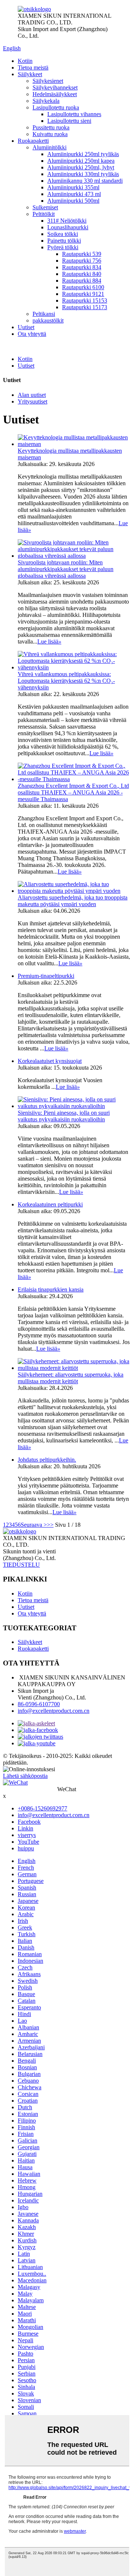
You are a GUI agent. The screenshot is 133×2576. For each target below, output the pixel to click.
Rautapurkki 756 (82, 261)
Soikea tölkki (63, 234)
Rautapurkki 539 (82, 254)
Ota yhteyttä (32, 334)
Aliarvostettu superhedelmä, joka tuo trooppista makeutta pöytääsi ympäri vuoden (73, 901)
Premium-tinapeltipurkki (46, 976)
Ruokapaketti (33, 141)
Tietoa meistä (33, 67)
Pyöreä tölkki (63, 247)
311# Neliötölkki (67, 221)
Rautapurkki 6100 (83, 287)
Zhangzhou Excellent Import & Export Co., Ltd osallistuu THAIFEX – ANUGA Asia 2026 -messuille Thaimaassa (73, 792)
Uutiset (26, 327)
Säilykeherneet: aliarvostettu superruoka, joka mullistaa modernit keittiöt (71, 1378)
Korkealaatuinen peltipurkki (50, 1204)
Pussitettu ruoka (51, 127)
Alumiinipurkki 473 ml (74, 194)
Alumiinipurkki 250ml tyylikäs (83, 154)
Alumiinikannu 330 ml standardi (85, 181)
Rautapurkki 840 (82, 274)
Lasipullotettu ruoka (56, 107)
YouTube (28, 1842)
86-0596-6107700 (39, 1704)
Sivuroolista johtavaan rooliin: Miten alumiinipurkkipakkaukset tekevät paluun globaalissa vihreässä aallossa (66, 569)
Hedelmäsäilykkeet (55, 94)
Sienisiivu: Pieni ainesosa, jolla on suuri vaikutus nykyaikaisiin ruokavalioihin (64, 1116)
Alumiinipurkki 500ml (73, 201)
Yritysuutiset (33, 401)
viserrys (27, 1835)
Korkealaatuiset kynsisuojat (50, 1061)
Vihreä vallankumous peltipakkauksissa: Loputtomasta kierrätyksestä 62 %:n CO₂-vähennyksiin (66, 681)
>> (50, 1525)
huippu (26, 1848)
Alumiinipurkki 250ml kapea (81, 161)
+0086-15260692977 (42, 1808)
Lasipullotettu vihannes (74, 114)
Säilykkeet (30, 74)
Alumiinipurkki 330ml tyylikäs (83, 174)
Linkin (25, 1828)
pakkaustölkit (48, 320)
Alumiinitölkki (50, 147)
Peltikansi (44, 314)
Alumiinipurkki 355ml (73, 187)
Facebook (29, 1822)
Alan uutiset (32, 395)
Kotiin (25, 61)
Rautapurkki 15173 (85, 307)
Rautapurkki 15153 (85, 301)
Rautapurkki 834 (82, 267)
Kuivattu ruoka (50, 134)
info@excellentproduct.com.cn (54, 1711)
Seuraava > (34, 1525)
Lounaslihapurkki (68, 227)
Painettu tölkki (64, 241)
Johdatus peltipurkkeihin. (47, 1460)
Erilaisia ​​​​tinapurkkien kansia (51, 1289)
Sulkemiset (45, 207)
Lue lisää (49, 642)
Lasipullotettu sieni (69, 121)
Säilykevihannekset (55, 87)
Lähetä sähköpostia (25, 1776)
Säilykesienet (48, 81)
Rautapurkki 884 (82, 281)
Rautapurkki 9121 (83, 294)
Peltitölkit (44, 214)
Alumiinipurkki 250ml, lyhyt (81, 167)
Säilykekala (46, 101)
